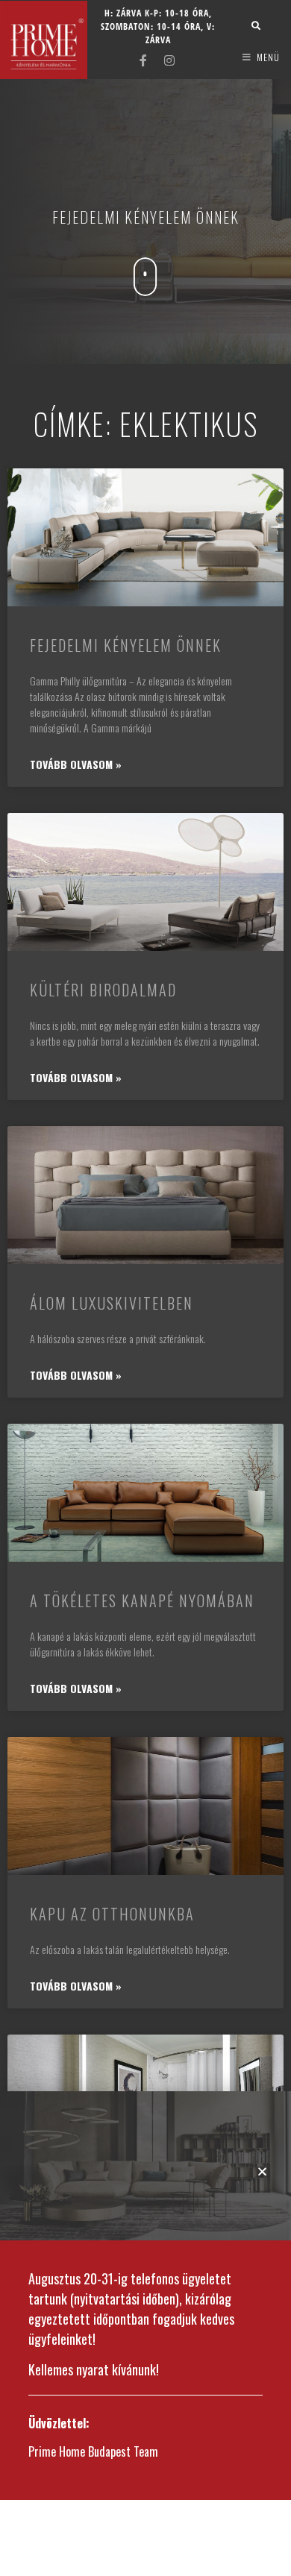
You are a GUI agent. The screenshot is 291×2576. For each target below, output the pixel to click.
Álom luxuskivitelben (112, 1303)
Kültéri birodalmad (103, 990)
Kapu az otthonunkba (112, 1914)
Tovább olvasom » (76, 764)
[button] (262, 2171)
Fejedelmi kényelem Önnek (126, 645)
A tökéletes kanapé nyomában (142, 1600)
